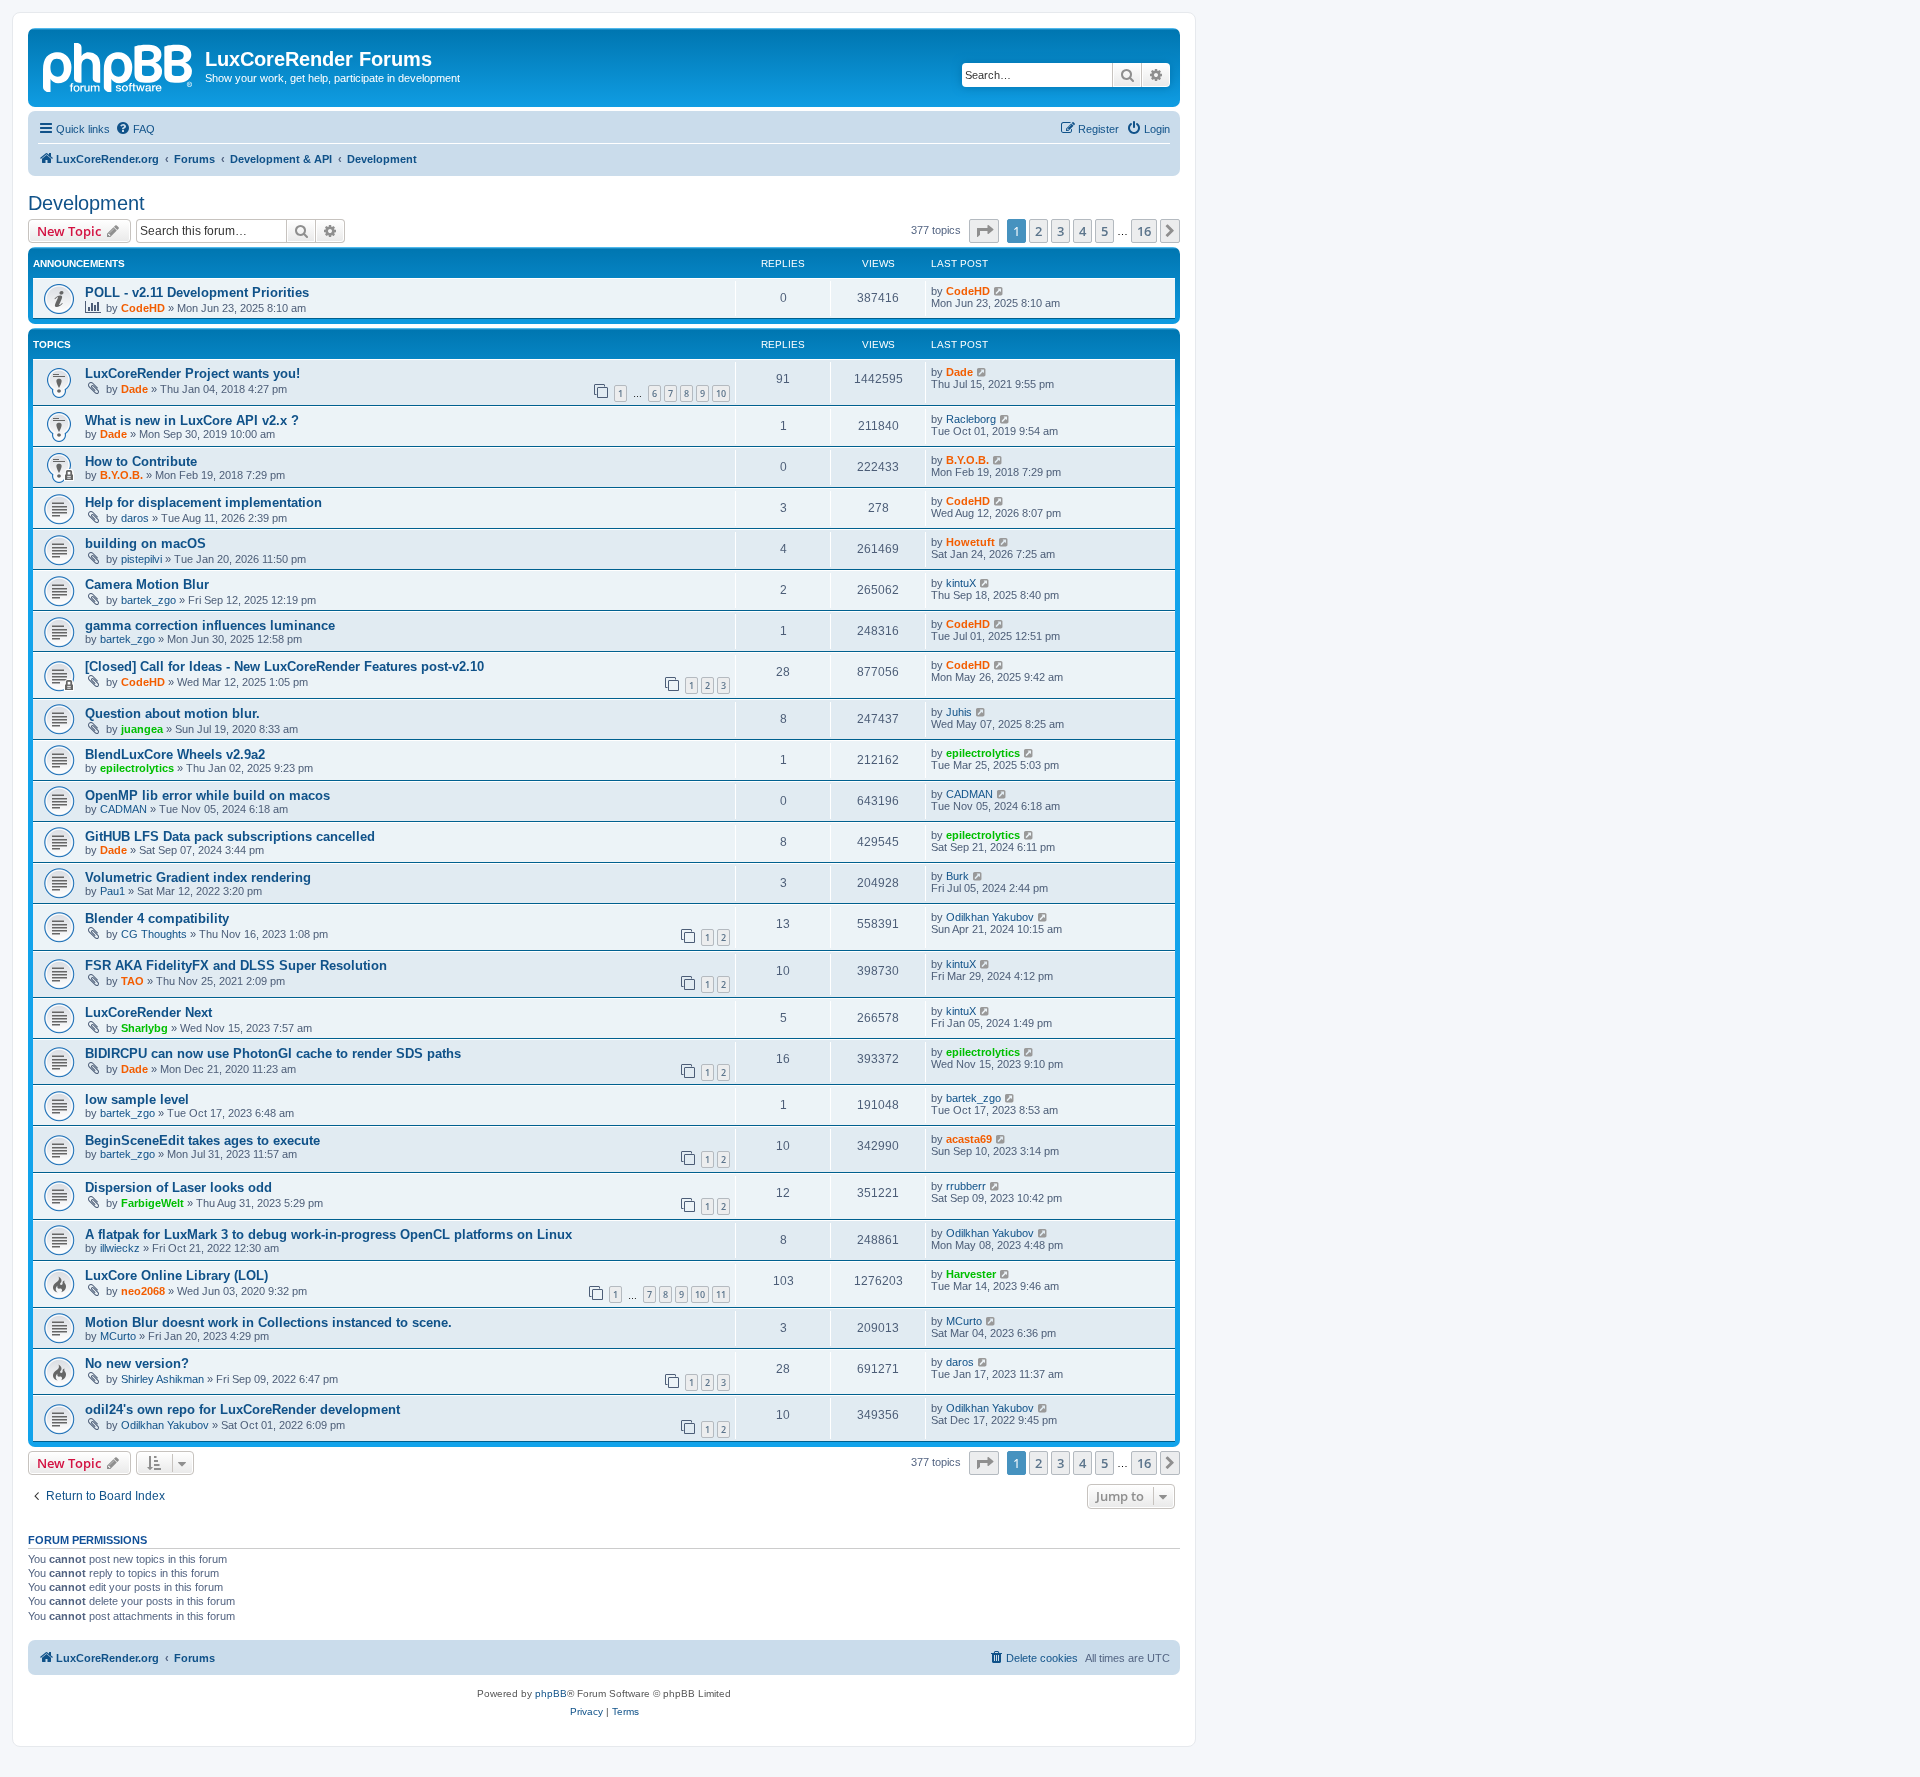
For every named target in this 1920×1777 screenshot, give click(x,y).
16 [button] (1144, 231)
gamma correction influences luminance (210, 625)
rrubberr (966, 1186)
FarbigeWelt (152, 1203)
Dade (134, 389)
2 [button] (1038, 231)
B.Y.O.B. (121, 475)
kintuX (961, 583)
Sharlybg (144, 1028)
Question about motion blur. (172, 713)
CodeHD (143, 308)
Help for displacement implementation (203, 502)
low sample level (137, 1099)
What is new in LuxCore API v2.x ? (192, 420)
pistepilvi (141, 559)
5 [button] (1104, 231)
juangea (142, 729)
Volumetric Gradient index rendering (198, 877)
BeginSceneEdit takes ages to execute (202, 1140)
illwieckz (120, 1248)
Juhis (959, 712)
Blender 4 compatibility (157, 918)
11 (721, 1294)
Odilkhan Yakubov (990, 917)
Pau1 (112, 891)
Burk (957, 876)
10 (721, 393)
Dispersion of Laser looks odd (178, 1187)
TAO (132, 981)
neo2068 (143, 1291)
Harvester (971, 1274)
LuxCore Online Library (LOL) (176, 1275)
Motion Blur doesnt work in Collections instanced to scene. (268, 1322)
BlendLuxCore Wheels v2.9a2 (175, 754)
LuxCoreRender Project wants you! (192, 373)
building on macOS (145, 543)
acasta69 (969, 1139)
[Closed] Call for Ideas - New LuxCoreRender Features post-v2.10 (284, 666)
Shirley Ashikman (162, 1379)
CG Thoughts (154, 934)
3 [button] (1060, 231)
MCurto (118, 1336)
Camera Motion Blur (147, 584)
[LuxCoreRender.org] (119, 65)
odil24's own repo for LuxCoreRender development (242, 1409)
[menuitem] (135, 129)
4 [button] (1082, 231)
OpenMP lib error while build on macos (207, 795)
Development (86, 203)
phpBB (551, 1693)
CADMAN (123, 809)
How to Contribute (141, 461)
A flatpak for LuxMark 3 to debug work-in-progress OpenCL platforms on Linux (328, 1234)
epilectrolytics (137, 768)
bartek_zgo (148, 600)
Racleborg (971, 419)
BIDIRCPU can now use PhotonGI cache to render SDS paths (273, 1053)
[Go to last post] (999, 291)
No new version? (137, 1363)
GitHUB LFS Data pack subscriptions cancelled (230, 836)
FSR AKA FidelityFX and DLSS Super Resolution (236, 965)
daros (135, 518)
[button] (984, 231)
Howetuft (970, 542)
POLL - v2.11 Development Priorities (197, 292)
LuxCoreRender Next (148, 1012)
